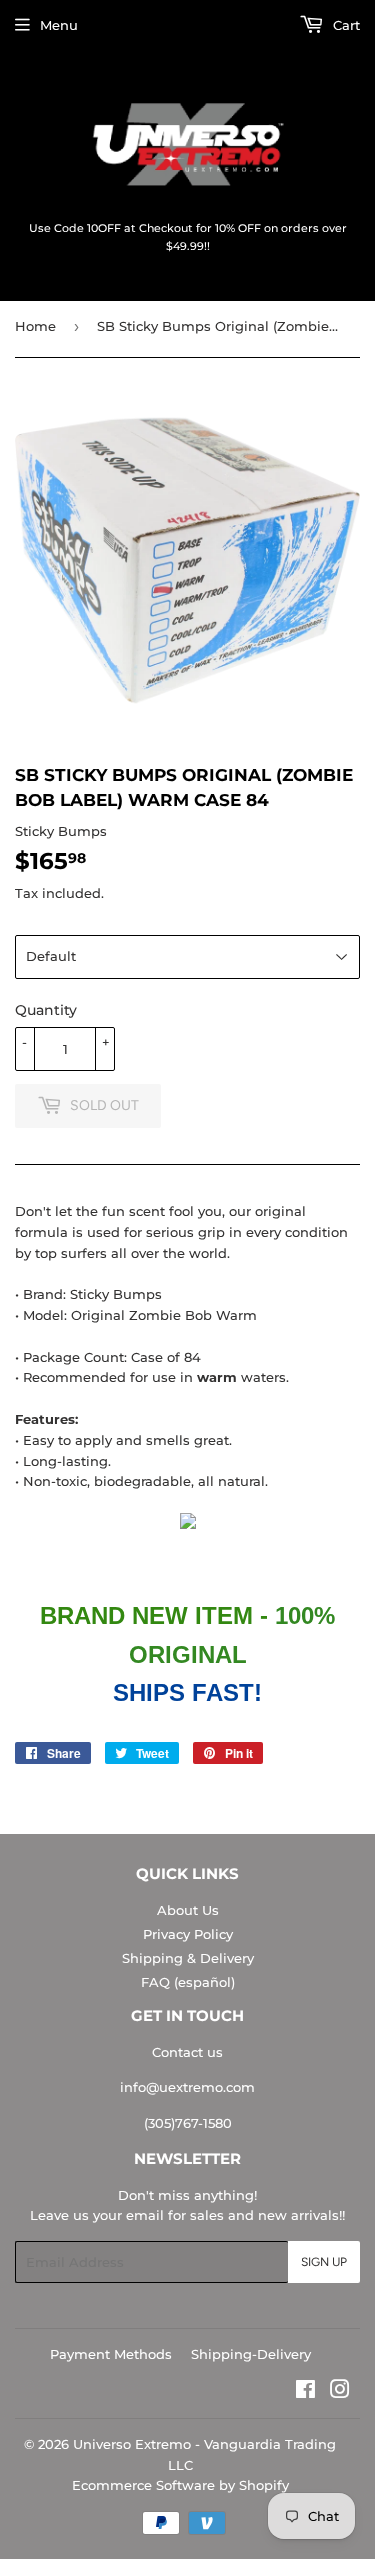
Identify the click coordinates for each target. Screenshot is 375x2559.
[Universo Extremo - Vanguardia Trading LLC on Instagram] (340, 2392)
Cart (344, 25)
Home (35, 326)
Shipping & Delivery (188, 1958)
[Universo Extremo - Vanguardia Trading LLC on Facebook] (305, 2392)
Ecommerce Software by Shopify (180, 2485)
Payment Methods (111, 2354)
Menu (59, 25)
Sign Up (324, 2262)
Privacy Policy (188, 1934)
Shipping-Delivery (251, 2354)
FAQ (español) (188, 1982)
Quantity (46, 1010)
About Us (188, 1910)
